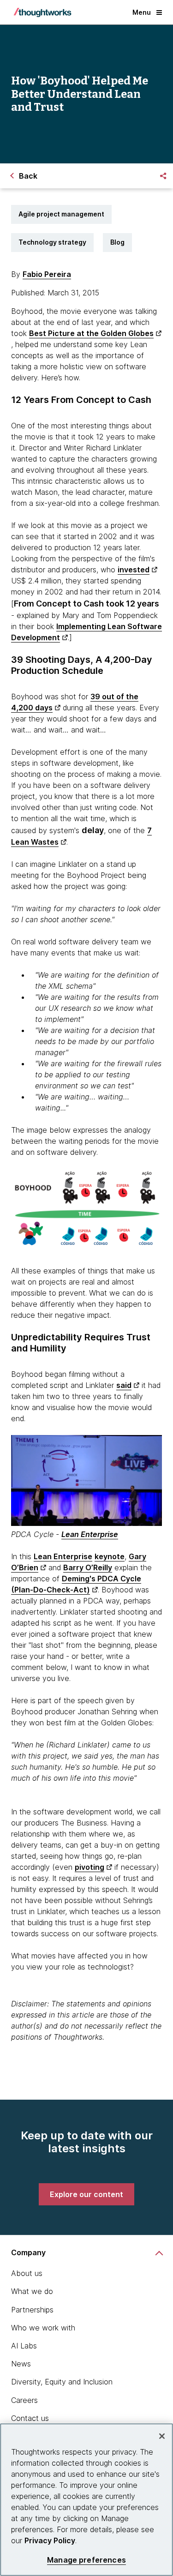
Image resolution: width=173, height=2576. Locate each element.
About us (27, 2273)
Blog (117, 242)
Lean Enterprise (90, 1534)
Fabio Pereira (47, 274)
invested (134, 570)
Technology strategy (52, 242)
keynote (110, 1556)
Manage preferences (86, 2560)
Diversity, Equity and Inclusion (62, 2382)
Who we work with (43, 2328)
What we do (32, 2291)
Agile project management (61, 214)
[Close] (162, 2436)
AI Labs (24, 2346)
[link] (86, 2194)
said (124, 1385)
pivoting (89, 1867)
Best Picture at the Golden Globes (91, 333)
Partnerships (32, 2310)
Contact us (30, 2418)
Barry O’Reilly (88, 1567)
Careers (24, 2400)
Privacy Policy (50, 2540)
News (21, 2364)
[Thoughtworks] (42, 12)
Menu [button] (142, 12)
